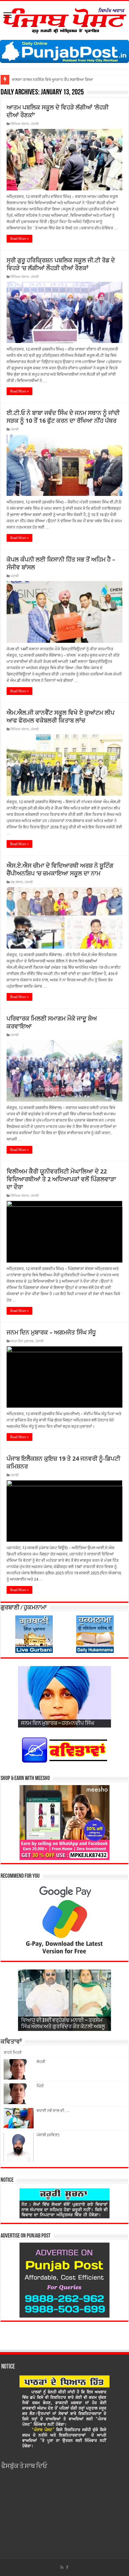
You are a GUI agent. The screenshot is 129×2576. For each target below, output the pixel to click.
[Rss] (62, 2567)
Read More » (19, 239)
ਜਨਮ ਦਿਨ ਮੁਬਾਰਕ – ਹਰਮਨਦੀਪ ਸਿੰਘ (58, 1724)
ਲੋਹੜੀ (41, 2062)
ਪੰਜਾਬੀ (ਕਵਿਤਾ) (48, 2135)
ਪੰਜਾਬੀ (35, 124)
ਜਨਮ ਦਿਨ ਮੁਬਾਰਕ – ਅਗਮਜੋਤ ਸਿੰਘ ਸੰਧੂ (51, 1332)
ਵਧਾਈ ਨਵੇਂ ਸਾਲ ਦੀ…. (53, 2111)
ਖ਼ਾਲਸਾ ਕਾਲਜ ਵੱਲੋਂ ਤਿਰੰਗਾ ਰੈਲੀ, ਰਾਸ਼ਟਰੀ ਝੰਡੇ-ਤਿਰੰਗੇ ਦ (50, 80)
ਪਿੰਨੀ (40, 2086)
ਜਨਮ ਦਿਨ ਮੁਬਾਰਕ (22, 1341)
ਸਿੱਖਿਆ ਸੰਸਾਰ (20, 124)
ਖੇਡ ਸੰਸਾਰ (17, 882)
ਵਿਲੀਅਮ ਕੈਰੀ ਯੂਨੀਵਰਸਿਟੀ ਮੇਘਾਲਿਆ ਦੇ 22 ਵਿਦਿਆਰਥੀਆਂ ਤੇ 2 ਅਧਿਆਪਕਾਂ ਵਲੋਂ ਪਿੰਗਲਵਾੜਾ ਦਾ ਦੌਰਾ (61, 1179)
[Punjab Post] (64, 19)
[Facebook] (67, 2567)
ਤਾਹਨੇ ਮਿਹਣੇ (13, 2052)
